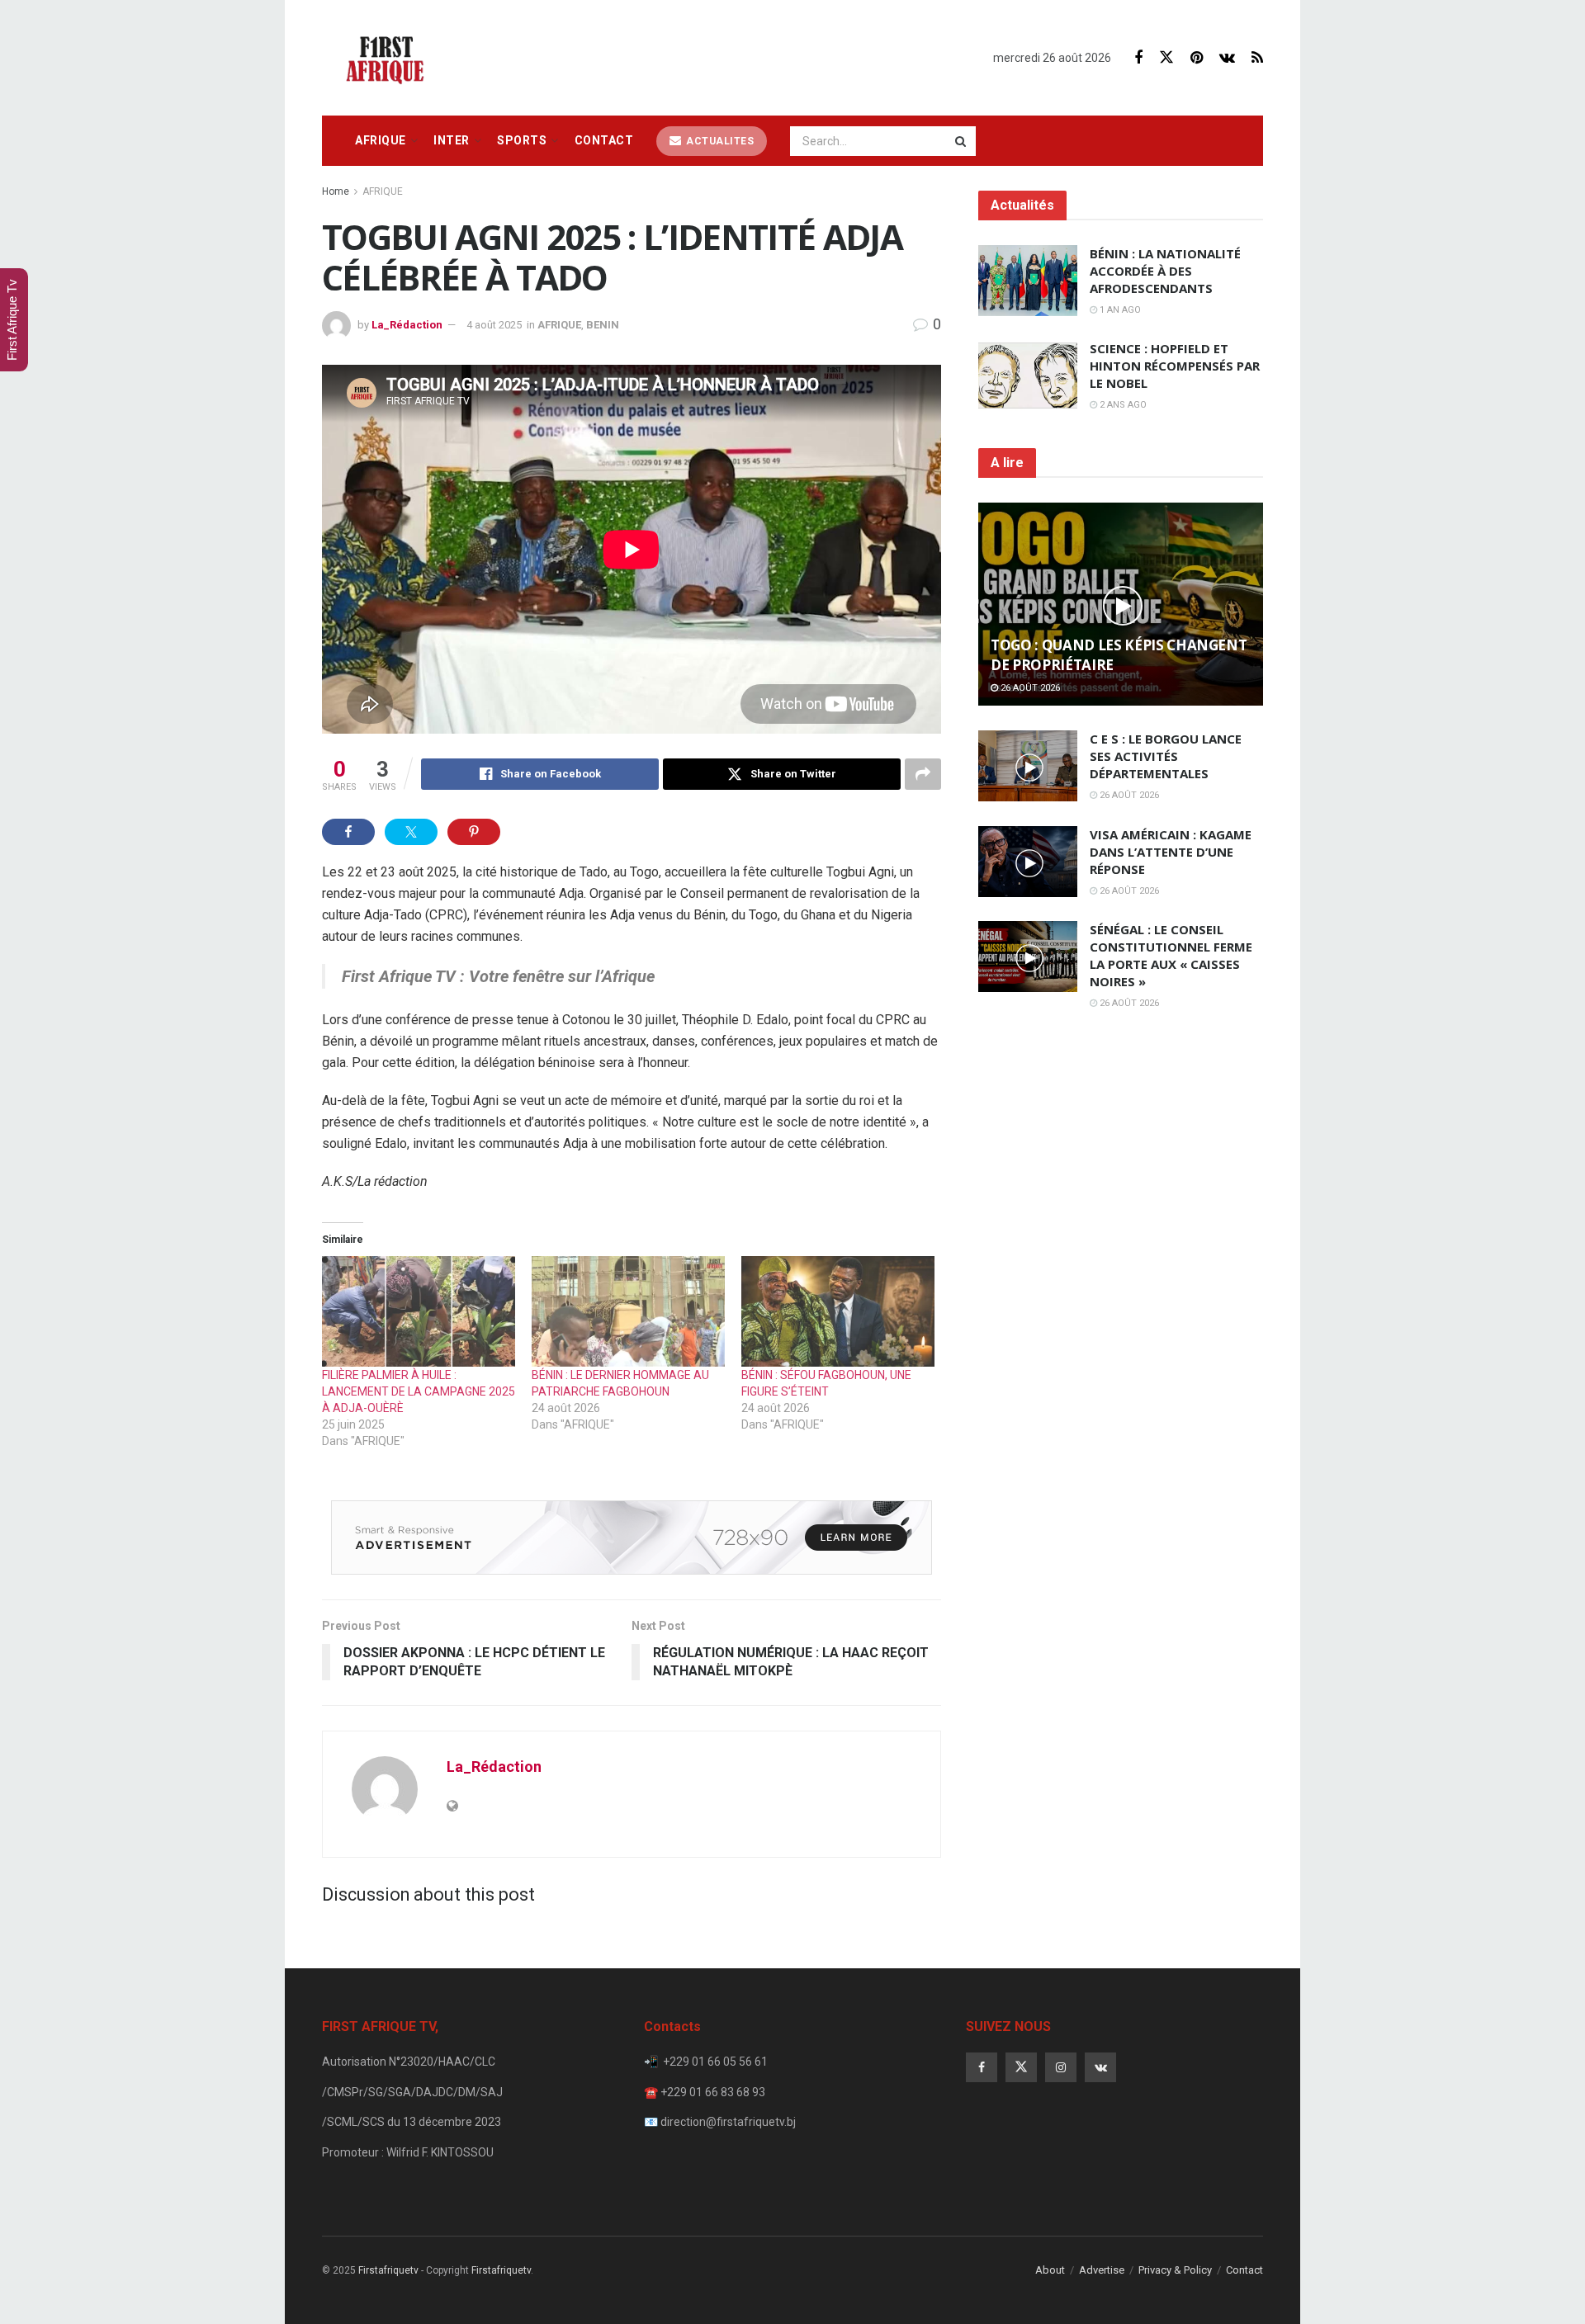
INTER (452, 140)
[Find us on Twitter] (1166, 58)
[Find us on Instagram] (1061, 2067)
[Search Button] (962, 141)
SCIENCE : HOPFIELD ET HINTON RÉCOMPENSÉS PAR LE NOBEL (1175, 366)
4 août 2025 (494, 325)
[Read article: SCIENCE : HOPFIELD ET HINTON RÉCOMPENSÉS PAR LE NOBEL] (1028, 376)
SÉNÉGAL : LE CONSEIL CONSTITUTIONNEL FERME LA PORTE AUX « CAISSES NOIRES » (1171, 955)
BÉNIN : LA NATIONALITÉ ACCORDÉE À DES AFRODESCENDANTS (1165, 271)
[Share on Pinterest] (474, 832)
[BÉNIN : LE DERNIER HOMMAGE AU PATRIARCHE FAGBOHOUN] (628, 1311)
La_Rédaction (407, 325)
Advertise (1102, 2270)
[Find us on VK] (1227, 58)
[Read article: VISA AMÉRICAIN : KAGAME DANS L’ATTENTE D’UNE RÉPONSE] (1028, 862)
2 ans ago (1122, 405)
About (1050, 2270)
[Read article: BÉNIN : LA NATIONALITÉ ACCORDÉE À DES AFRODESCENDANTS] (1028, 281)
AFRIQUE (381, 140)
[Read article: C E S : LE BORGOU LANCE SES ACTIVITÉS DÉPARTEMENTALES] (1028, 766)
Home (336, 191)
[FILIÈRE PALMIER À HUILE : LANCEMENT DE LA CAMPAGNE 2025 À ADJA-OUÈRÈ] (419, 1311)
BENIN (603, 325)
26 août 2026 (1029, 688)
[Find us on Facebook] (1138, 58)
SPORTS (522, 140)
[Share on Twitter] (411, 832)
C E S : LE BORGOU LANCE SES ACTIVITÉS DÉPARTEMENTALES (1166, 756)
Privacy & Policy (1175, 2270)
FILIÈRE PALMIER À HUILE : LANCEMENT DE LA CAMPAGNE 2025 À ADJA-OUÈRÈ (419, 1391)
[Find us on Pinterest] (1197, 58)
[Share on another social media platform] (923, 774)
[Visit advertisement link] (632, 1538)
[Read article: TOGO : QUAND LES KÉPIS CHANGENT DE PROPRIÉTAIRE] (1121, 605)
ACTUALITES (719, 141)
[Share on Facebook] (348, 832)
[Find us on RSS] (1257, 58)
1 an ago (1119, 310)
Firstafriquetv (388, 2270)
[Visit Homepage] (390, 58)
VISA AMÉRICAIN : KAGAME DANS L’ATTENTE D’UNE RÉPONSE (1171, 852)
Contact (604, 140)
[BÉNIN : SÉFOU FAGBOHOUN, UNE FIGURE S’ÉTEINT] (838, 1311)
